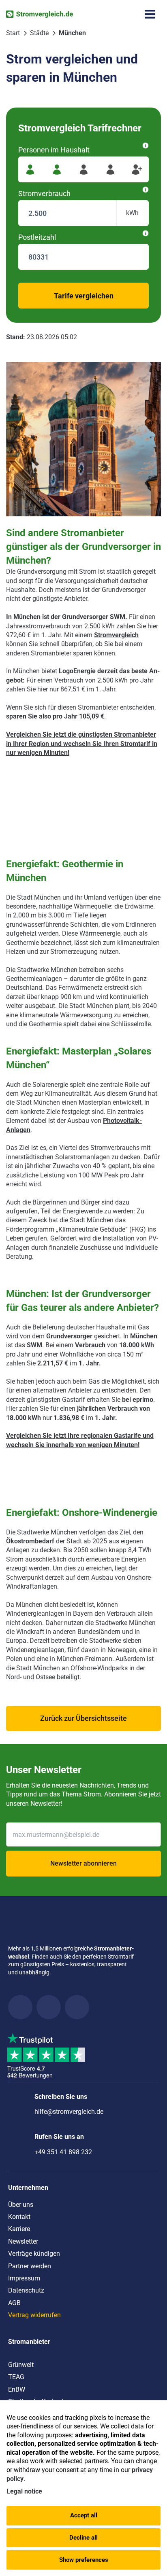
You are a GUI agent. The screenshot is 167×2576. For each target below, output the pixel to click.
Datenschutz (26, 2290)
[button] (83, 1718)
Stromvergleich (116, 635)
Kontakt (19, 2217)
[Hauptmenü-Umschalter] (150, 14)
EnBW (17, 2389)
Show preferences (84, 2560)
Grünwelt (21, 2365)
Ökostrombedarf (30, 1541)
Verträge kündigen (34, 2254)
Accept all (84, 2515)
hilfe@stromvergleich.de (69, 2112)
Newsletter (23, 2241)
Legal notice (24, 2491)
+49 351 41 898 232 (63, 2152)
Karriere (19, 2229)
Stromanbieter (29, 2342)
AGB (14, 2303)
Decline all (83, 2538)
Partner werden (30, 2266)
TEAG (16, 2377)
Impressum (24, 2278)
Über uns (21, 2205)
